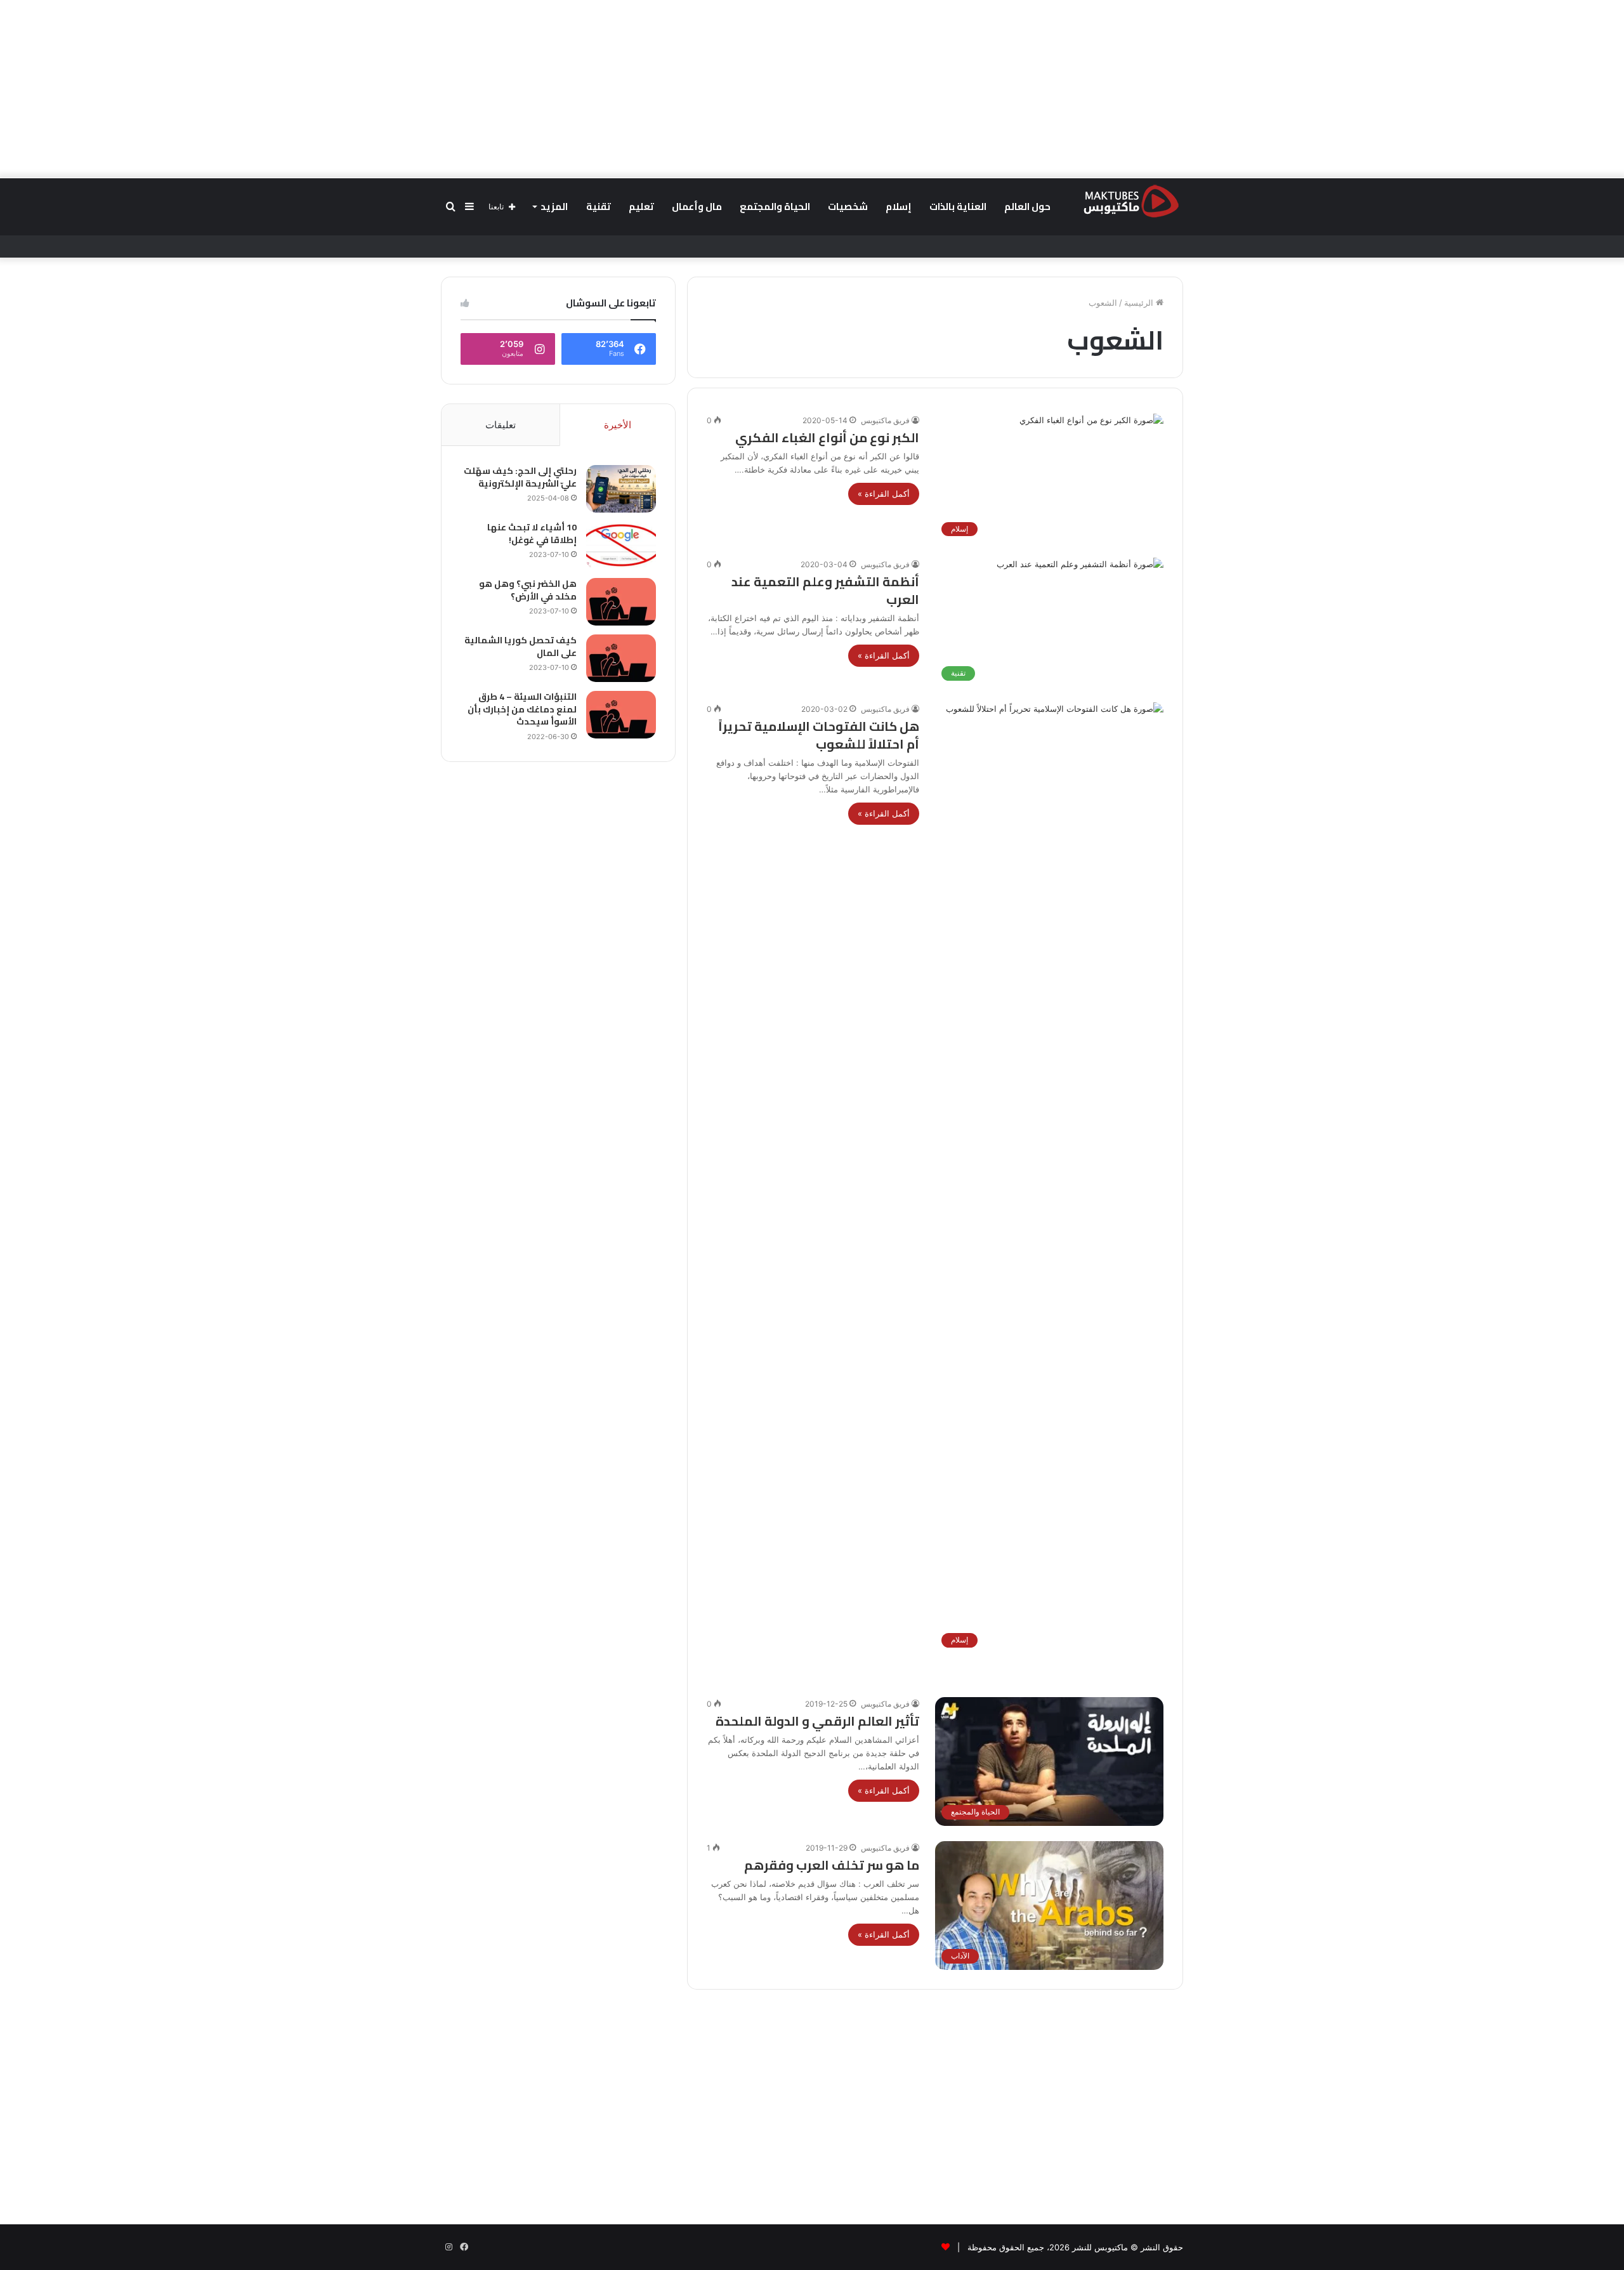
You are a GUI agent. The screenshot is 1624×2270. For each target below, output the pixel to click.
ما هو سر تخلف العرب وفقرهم (832, 1865)
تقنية (599, 207)
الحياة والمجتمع (775, 207)
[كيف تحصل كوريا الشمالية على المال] (621, 658)
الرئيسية (1140, 303)
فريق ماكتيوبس (885, 420)
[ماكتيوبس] (1131, 200)
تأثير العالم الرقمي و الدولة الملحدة (817, 1721)
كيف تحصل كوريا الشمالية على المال (521, 646)
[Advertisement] (812, 89)
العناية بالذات (958, 207)
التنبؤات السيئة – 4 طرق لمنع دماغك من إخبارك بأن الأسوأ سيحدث (522, 709)
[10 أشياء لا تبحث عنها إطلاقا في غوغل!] (621, 545)
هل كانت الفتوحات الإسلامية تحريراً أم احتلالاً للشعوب (819, 735)
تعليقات (501, 425)
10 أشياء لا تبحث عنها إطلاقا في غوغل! (532, 534)
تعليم (641, 207)
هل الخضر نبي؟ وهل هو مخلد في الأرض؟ (528, 590)
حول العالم (1027, 207)
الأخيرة (618, 425)
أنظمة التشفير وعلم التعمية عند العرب (825, 590)
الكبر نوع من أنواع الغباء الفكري (827, 437)
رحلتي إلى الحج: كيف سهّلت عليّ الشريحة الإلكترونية (520, 477)
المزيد (554, 207)
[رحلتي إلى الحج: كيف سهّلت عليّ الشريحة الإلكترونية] (621, 489)
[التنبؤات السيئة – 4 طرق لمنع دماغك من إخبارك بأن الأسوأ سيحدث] (621, 715)
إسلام (899, 207)
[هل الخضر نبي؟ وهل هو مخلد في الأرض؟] (621, 602)
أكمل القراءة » (884, 494)
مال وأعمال (697, 207)
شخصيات (848, 207)
